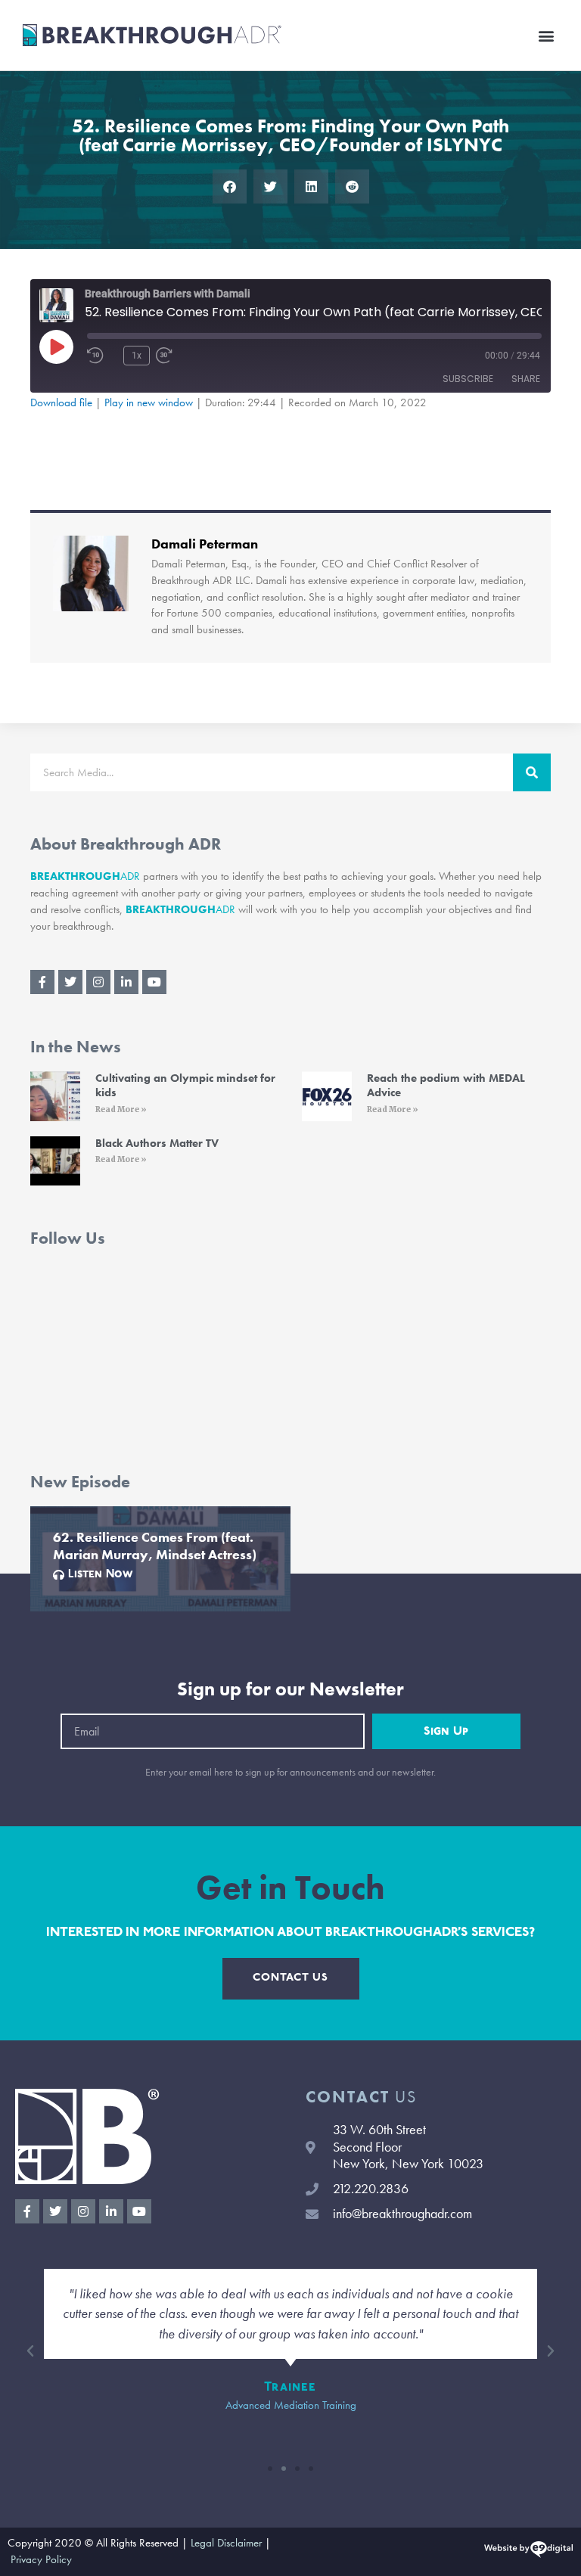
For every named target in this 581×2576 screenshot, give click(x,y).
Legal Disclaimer (226, 2543)
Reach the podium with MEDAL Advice (446, 1086)
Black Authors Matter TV (157, 1143)
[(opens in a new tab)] (55, 1096)
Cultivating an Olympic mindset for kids (185, 1086)
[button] (546, 35)
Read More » (121, 1109)
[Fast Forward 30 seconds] (186, 356)
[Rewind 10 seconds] (102, 356)
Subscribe (468, 379)
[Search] (532, 772)
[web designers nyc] (528, 2552)
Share (526, 379)
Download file (61, 402)
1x (137, 356)
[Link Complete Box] (160, 1559)
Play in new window (149, 402)
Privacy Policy (41, 2559)
